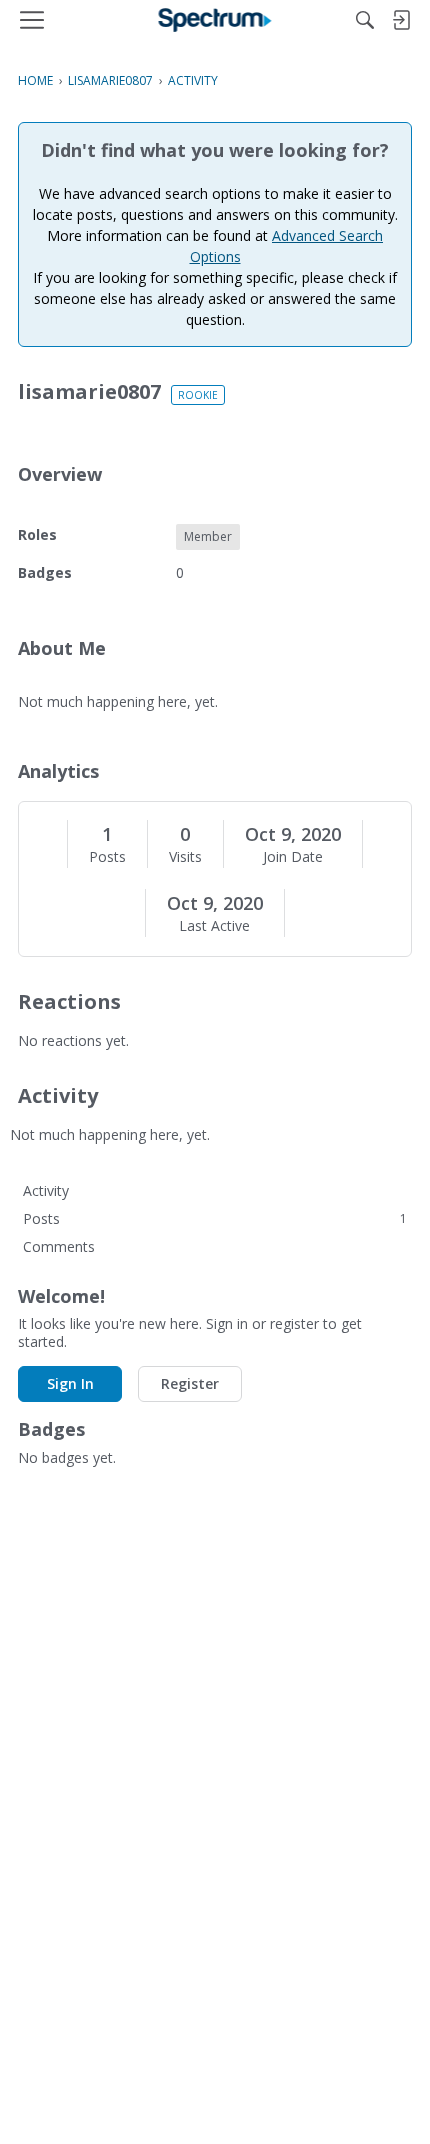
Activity (46, 1190)
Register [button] (190, 1383)
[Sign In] (401, 20)
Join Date (293, 857)
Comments (59, 1246)
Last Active (214, 926)
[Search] (365, 20)
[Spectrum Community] (215, 20)
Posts (107, 857)
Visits (185, 857)
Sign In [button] (70, 1383)
